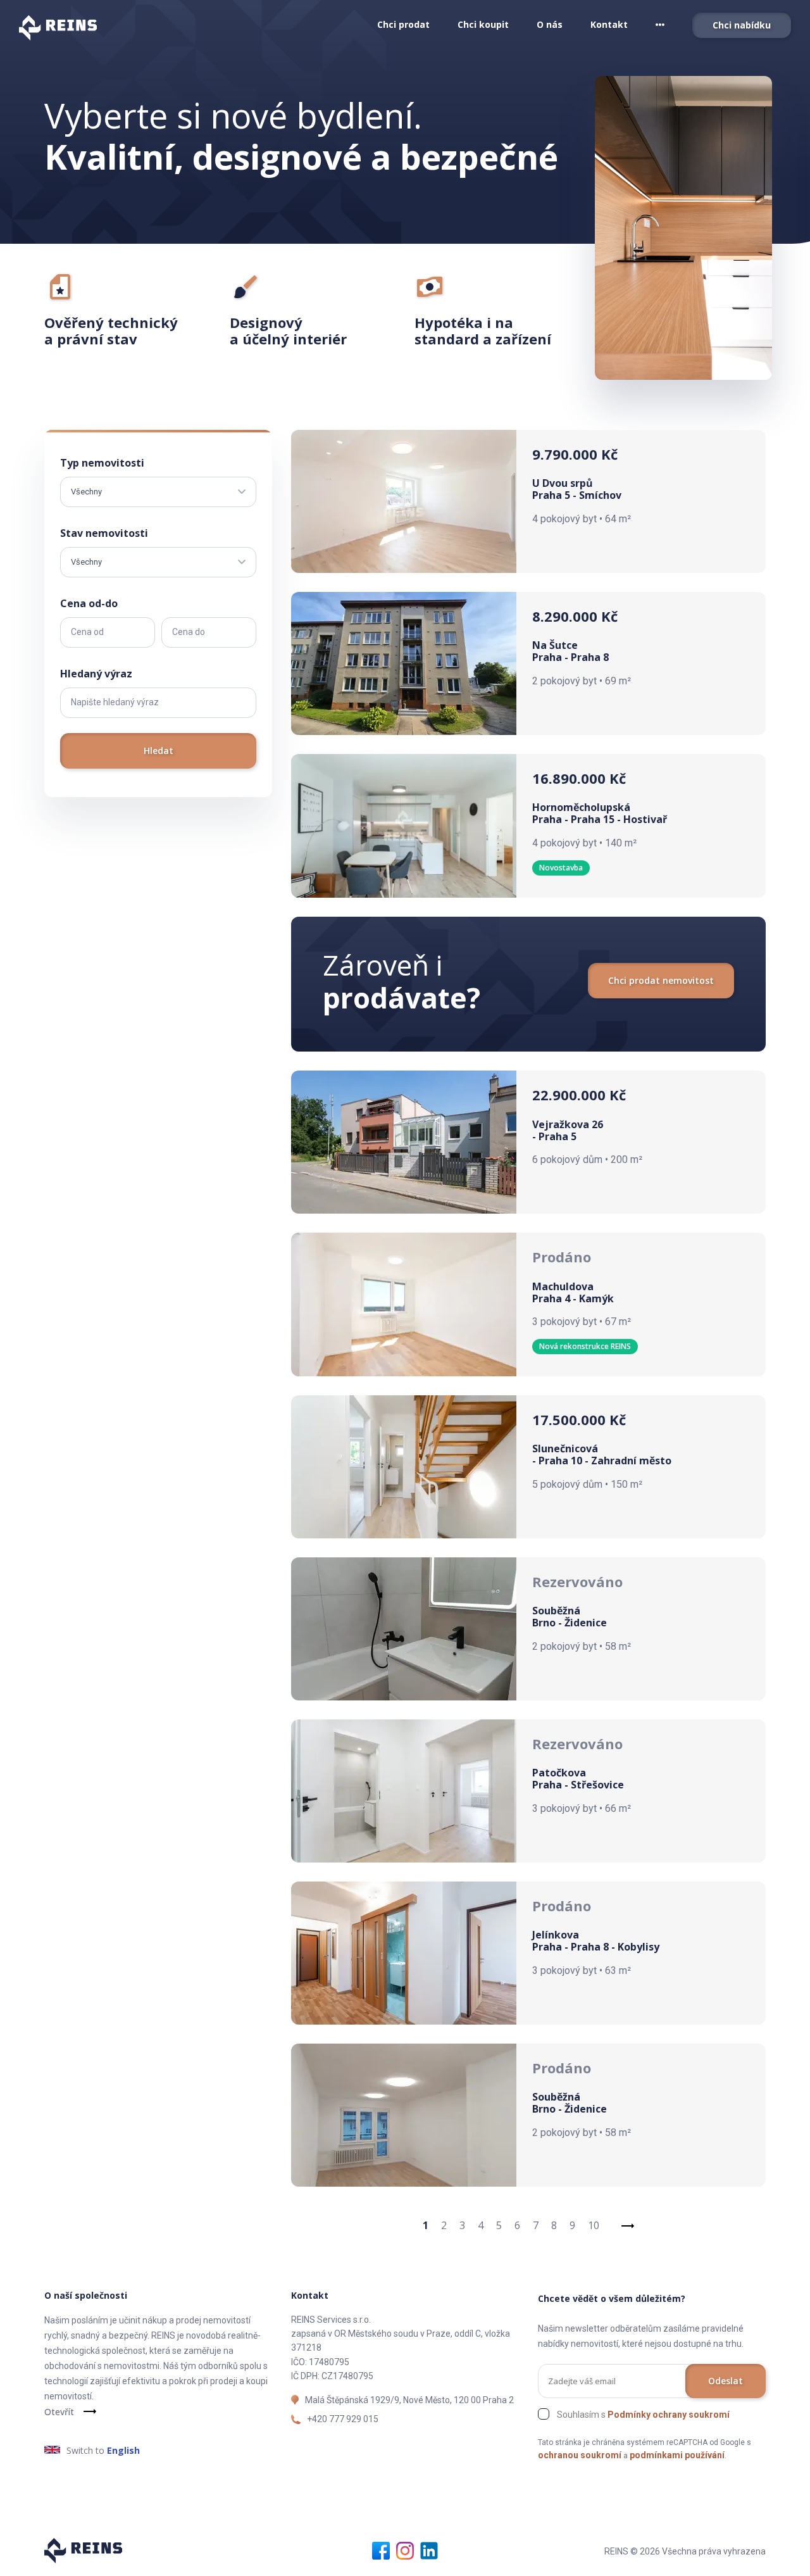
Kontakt (609, 24)
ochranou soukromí (580, 2455)
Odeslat (726, 2381)
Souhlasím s (643, 2415)
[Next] (628, 2225)
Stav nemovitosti (104, 533)
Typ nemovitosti (102, 463)
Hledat (159, 751)
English (123, 2450)
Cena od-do (89, 603)
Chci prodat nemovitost (661, 980)
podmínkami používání (677, 2455)
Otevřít (59, 2412)
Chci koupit (483, 24)
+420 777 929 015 (343, 2419)
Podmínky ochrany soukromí (669, 2415)
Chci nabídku (742, 25)
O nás (550, 24)
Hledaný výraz (96, 674)
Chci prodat (403, 24)
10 (594, 2225)
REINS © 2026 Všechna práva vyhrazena (685, 2551)
